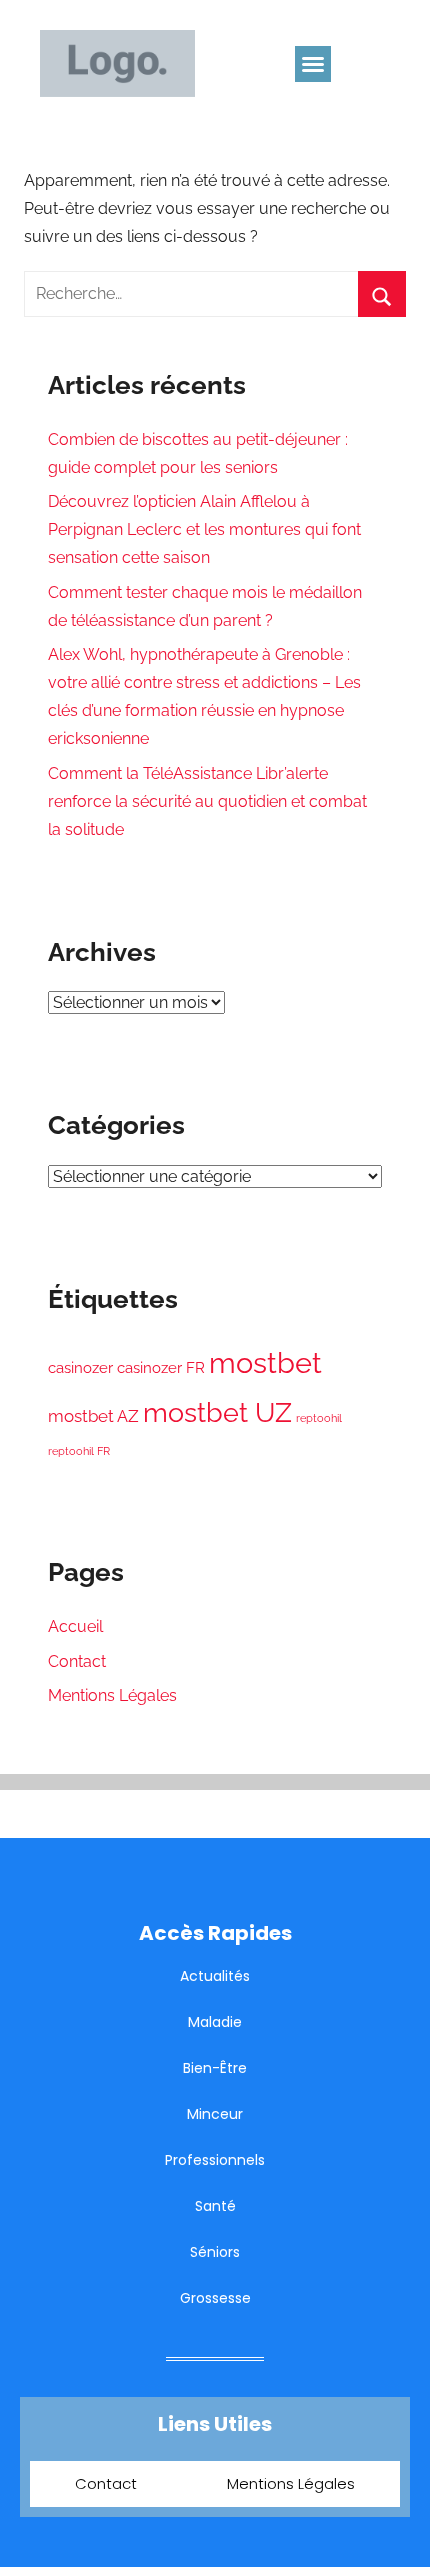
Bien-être (215, 2068)
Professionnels (215, 2160)
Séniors (215, 2252)
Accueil (75, 1626)
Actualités (215, 1976)
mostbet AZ (93, 1416)
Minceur (215, 2114)
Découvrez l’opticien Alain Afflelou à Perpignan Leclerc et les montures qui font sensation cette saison (204, 529)
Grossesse (215, 2298)
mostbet (265, 1362)
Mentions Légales (112, 1695)
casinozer (80, 1368)
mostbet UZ (217, 1412)
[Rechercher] (382, 294)
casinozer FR (161, 1368)
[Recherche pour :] (215, 293)
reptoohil (319, 1418)
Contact (77, 1661)
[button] (313, 64)
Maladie (215, 2022)
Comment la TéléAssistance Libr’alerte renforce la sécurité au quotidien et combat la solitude (207, 801)
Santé (215, 2206)
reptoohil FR (79, 1451)
